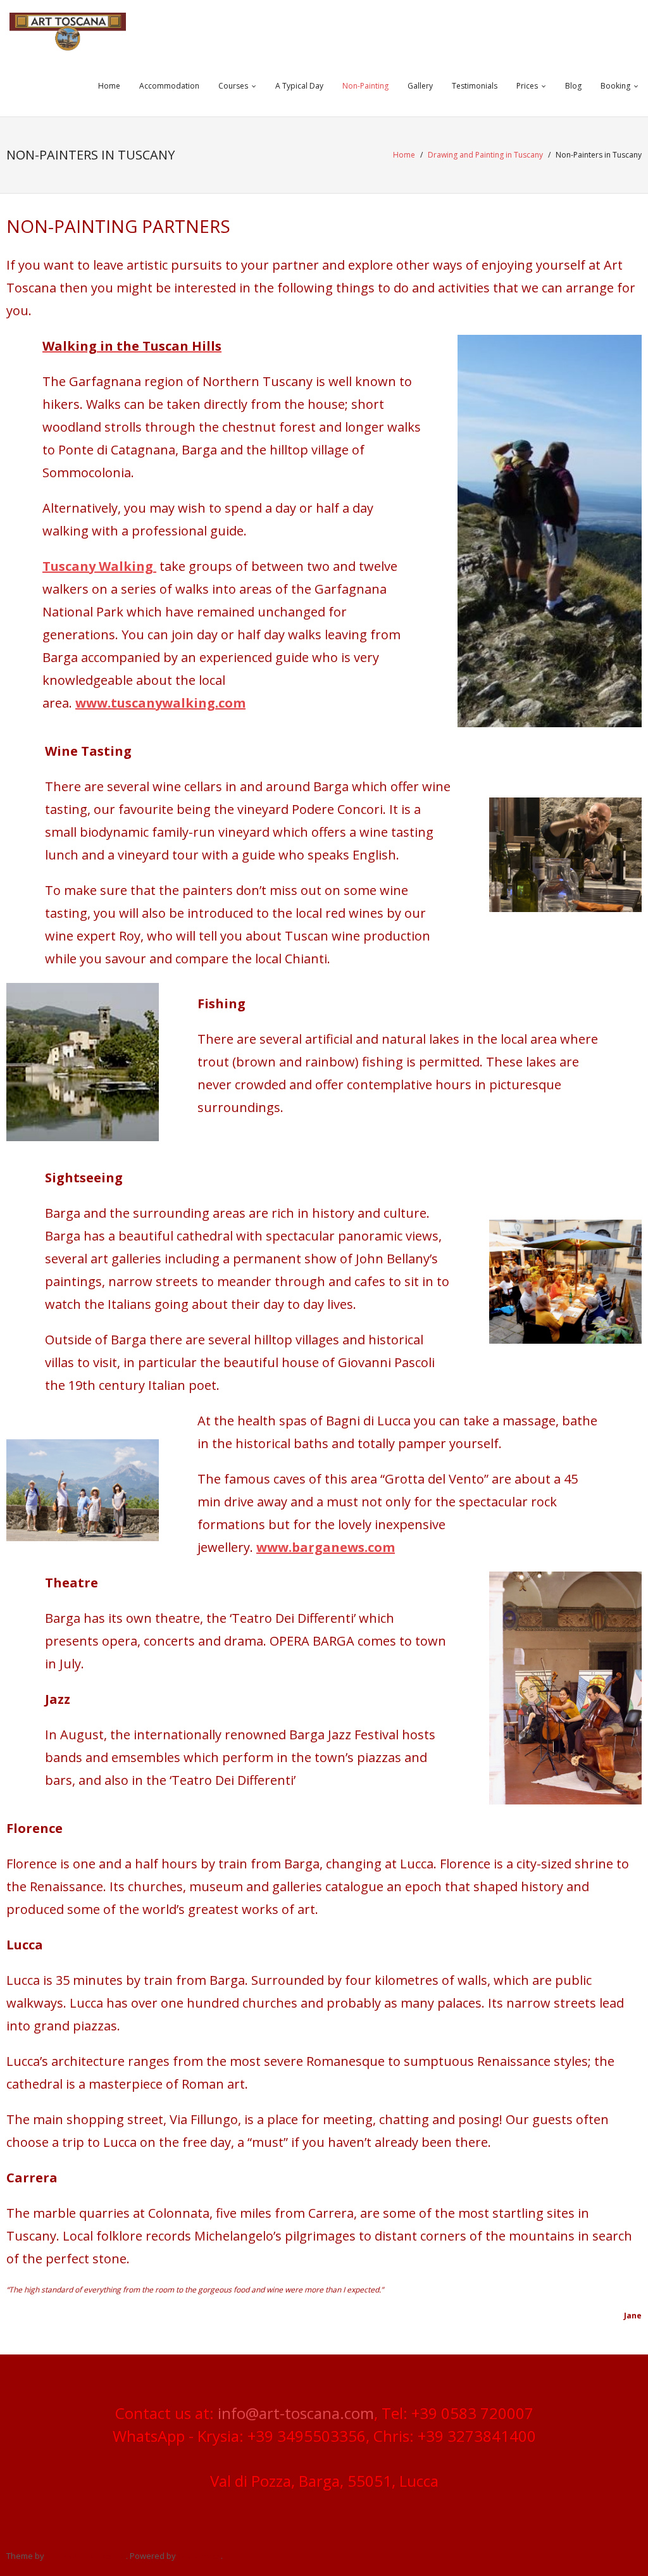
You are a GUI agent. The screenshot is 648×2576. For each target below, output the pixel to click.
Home (109, 86)
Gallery (420, 86)
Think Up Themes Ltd (86, 2556)
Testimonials (475, 86)
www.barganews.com (326, 1547)
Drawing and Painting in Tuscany (485, 155)
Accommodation (169, 86)
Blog (573, 86)
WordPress (199, 2556)
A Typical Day (299, 86)
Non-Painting (365, 86)
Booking (615, 86)
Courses (233, 86)
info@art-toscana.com (296, 2413)
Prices (527, 86)
